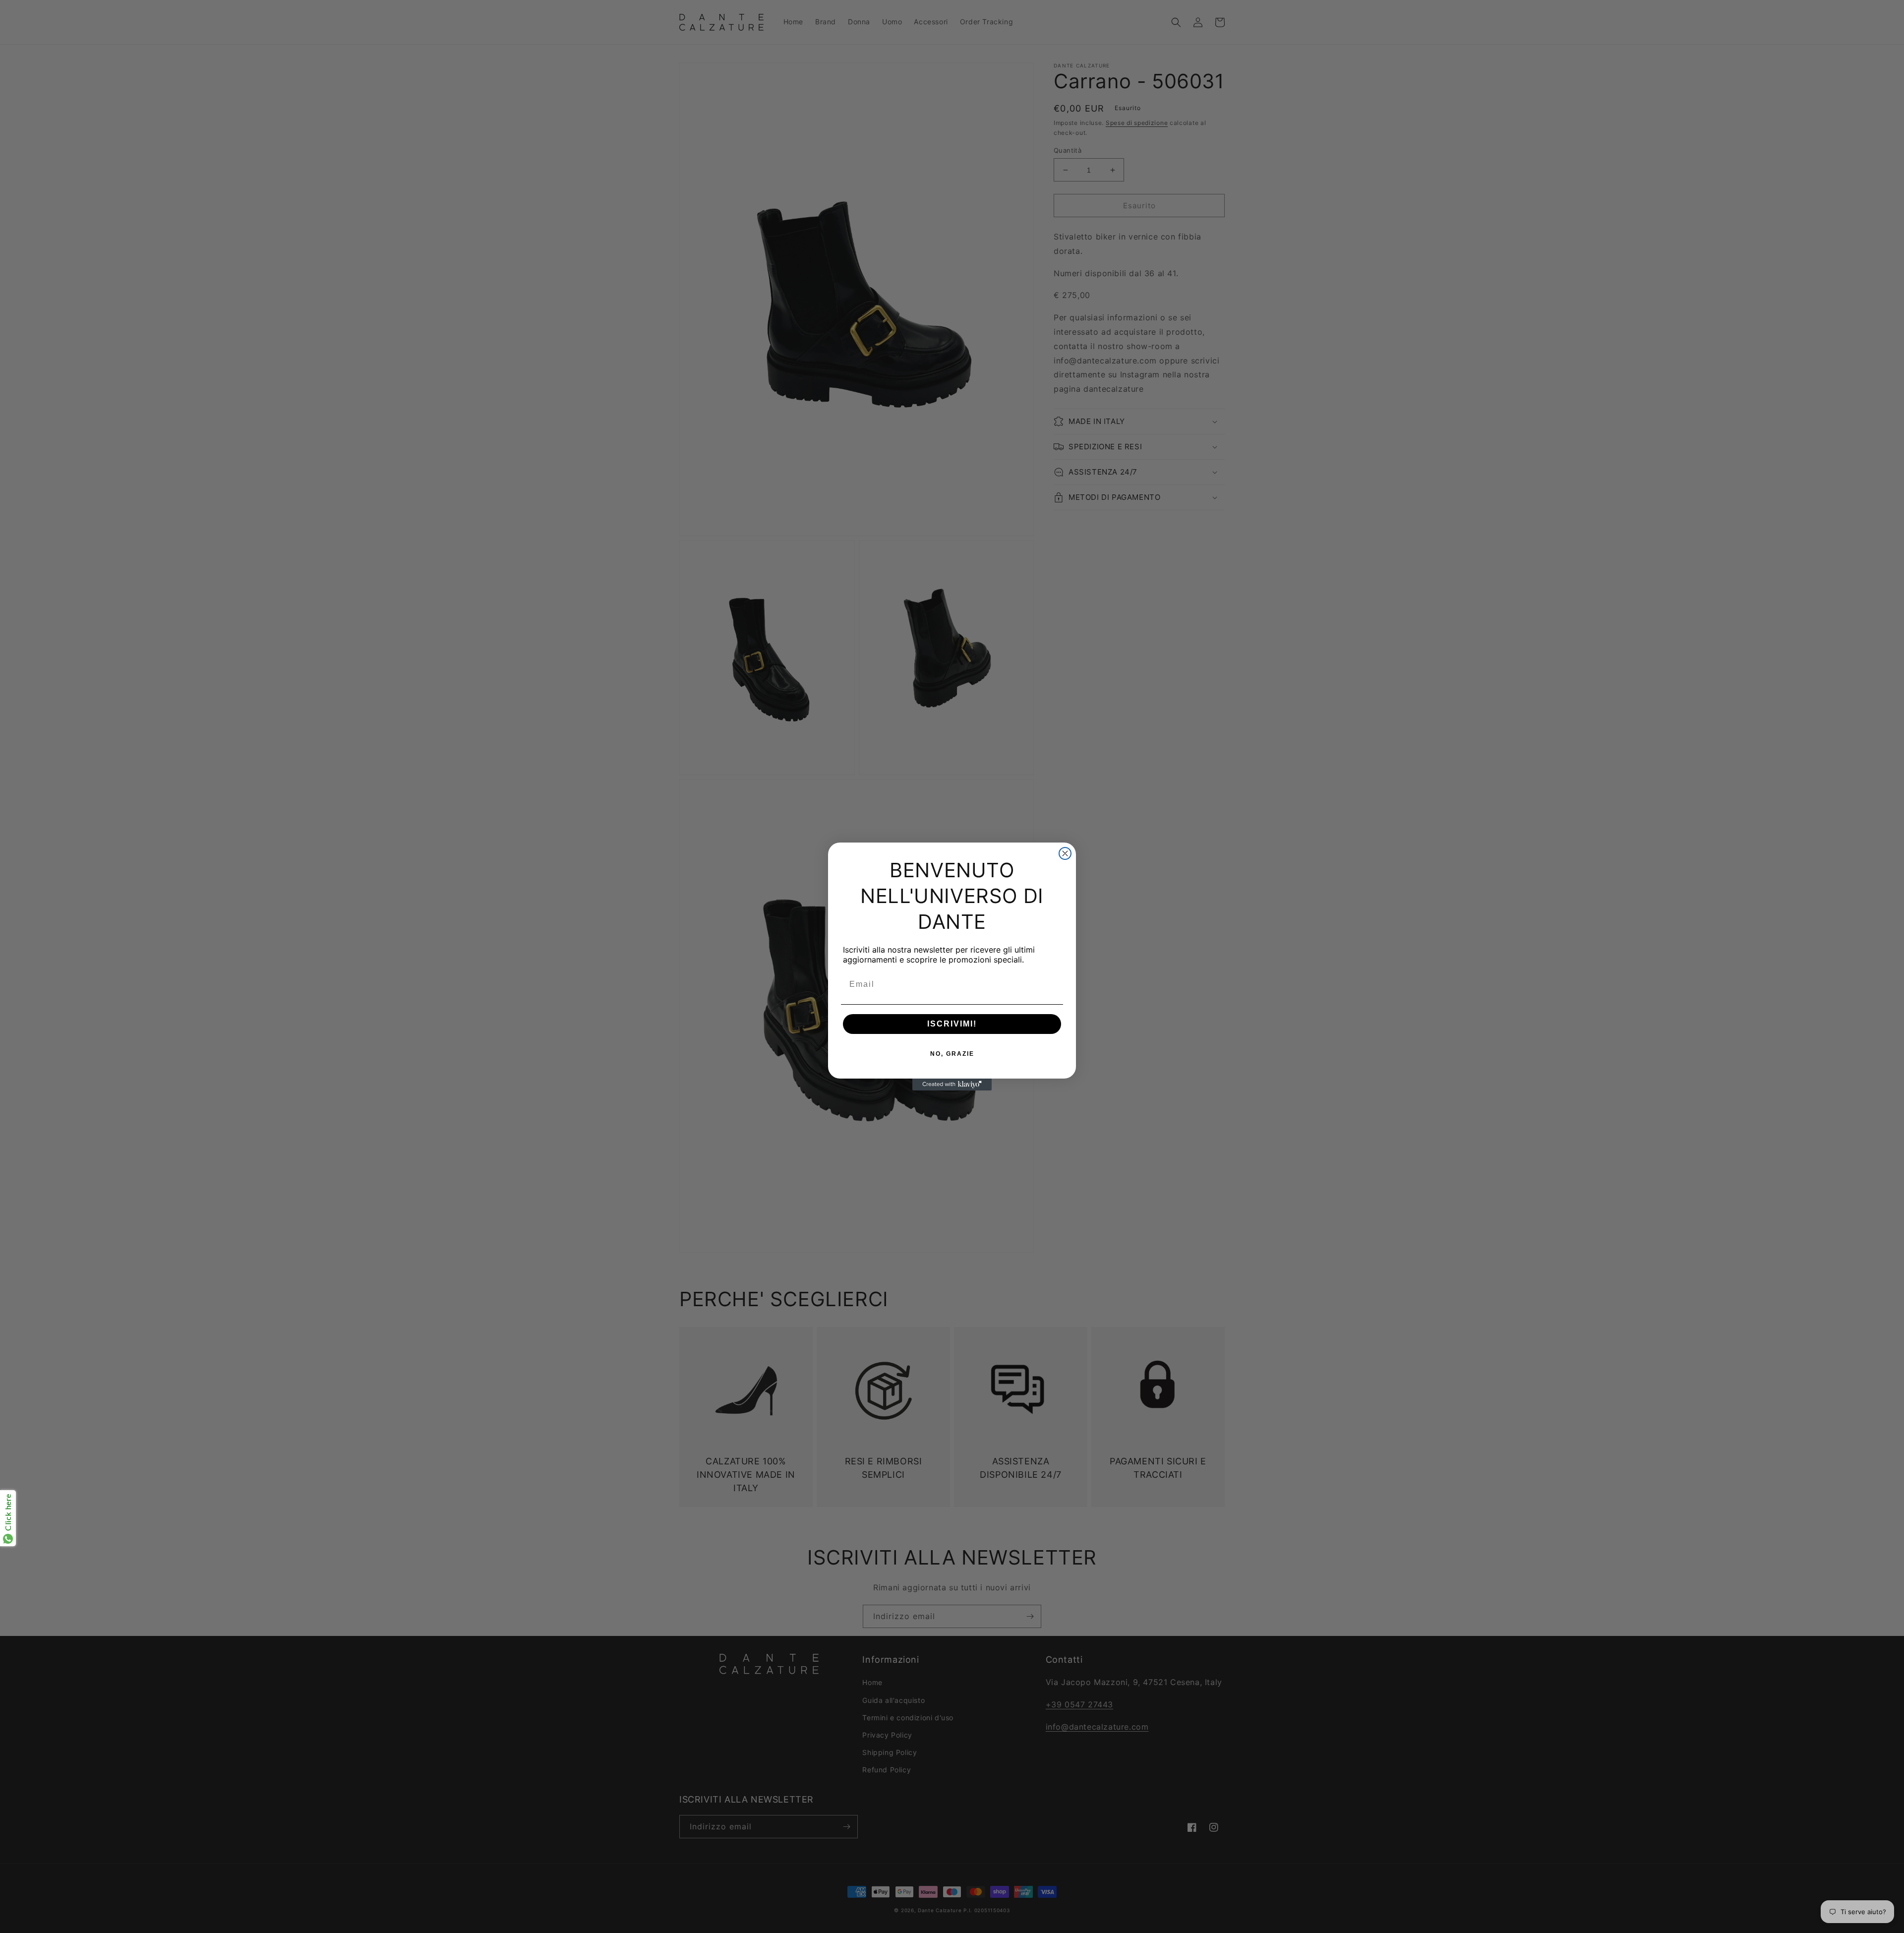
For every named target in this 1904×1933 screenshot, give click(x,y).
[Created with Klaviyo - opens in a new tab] (952, 1085)
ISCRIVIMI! (952, 1024)
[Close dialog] (1065, 853)
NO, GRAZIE (952, 1054)
